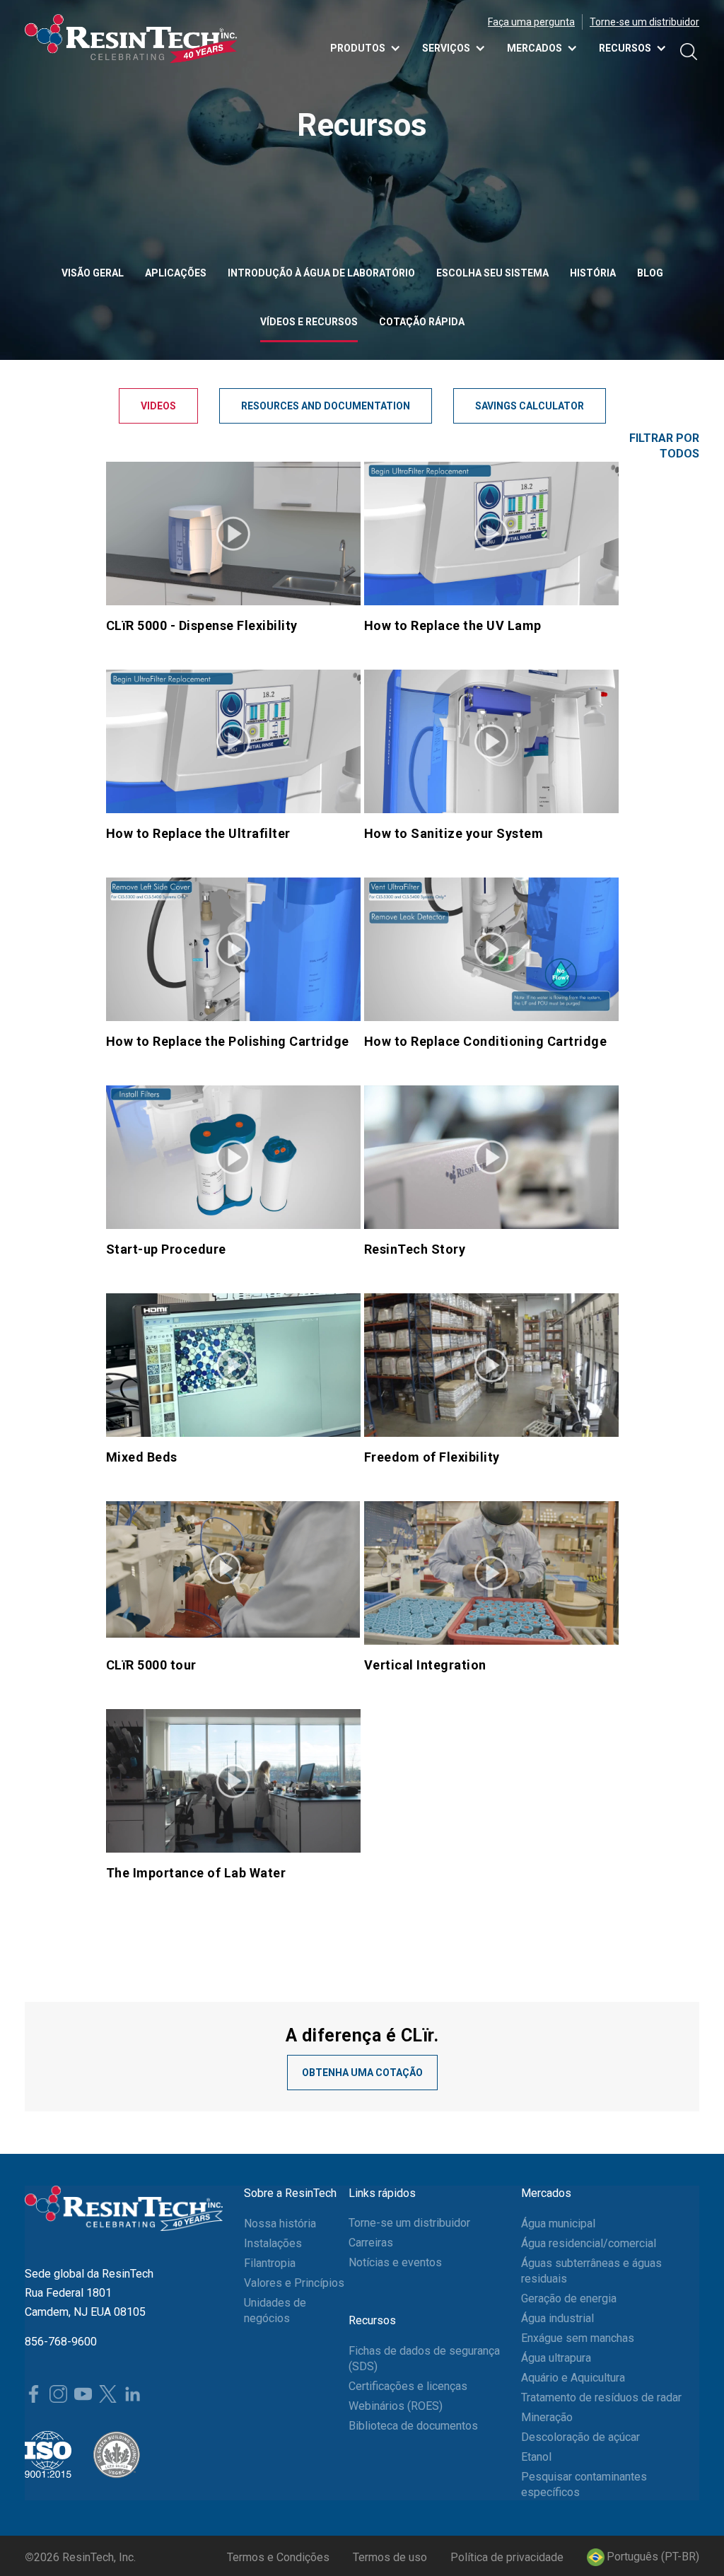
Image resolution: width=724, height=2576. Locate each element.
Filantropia (270, 2263)
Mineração (547, 2417)
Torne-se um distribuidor (644, 22)
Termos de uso (390, 2557)
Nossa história (280, 2224)
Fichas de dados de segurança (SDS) (424, 2359)
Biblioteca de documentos (413, 2426)
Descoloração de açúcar (580, 2437)
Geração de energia (569, 2298)
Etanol (536, 2457)
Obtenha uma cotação (362, 2073)
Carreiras (371, 2243)
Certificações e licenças (408, 2386)
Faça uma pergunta (531, 22)
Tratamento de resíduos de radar (601, 2397)
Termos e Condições (278, 2557)
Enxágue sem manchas (578, 2338)
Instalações (273, 2243)
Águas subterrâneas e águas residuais (591, 2271)
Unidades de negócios (275, 2310)
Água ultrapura (556, 2358)
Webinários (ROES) (396, 2406)
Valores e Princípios (294, 2283)
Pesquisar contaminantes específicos (584, 2484)
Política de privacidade (507, 2557)
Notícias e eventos (395, 2262)
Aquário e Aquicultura (573, 2378)
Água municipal (558, 2224)
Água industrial (557, 2318)
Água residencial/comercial (589, 2243)
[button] (643, 2557)
